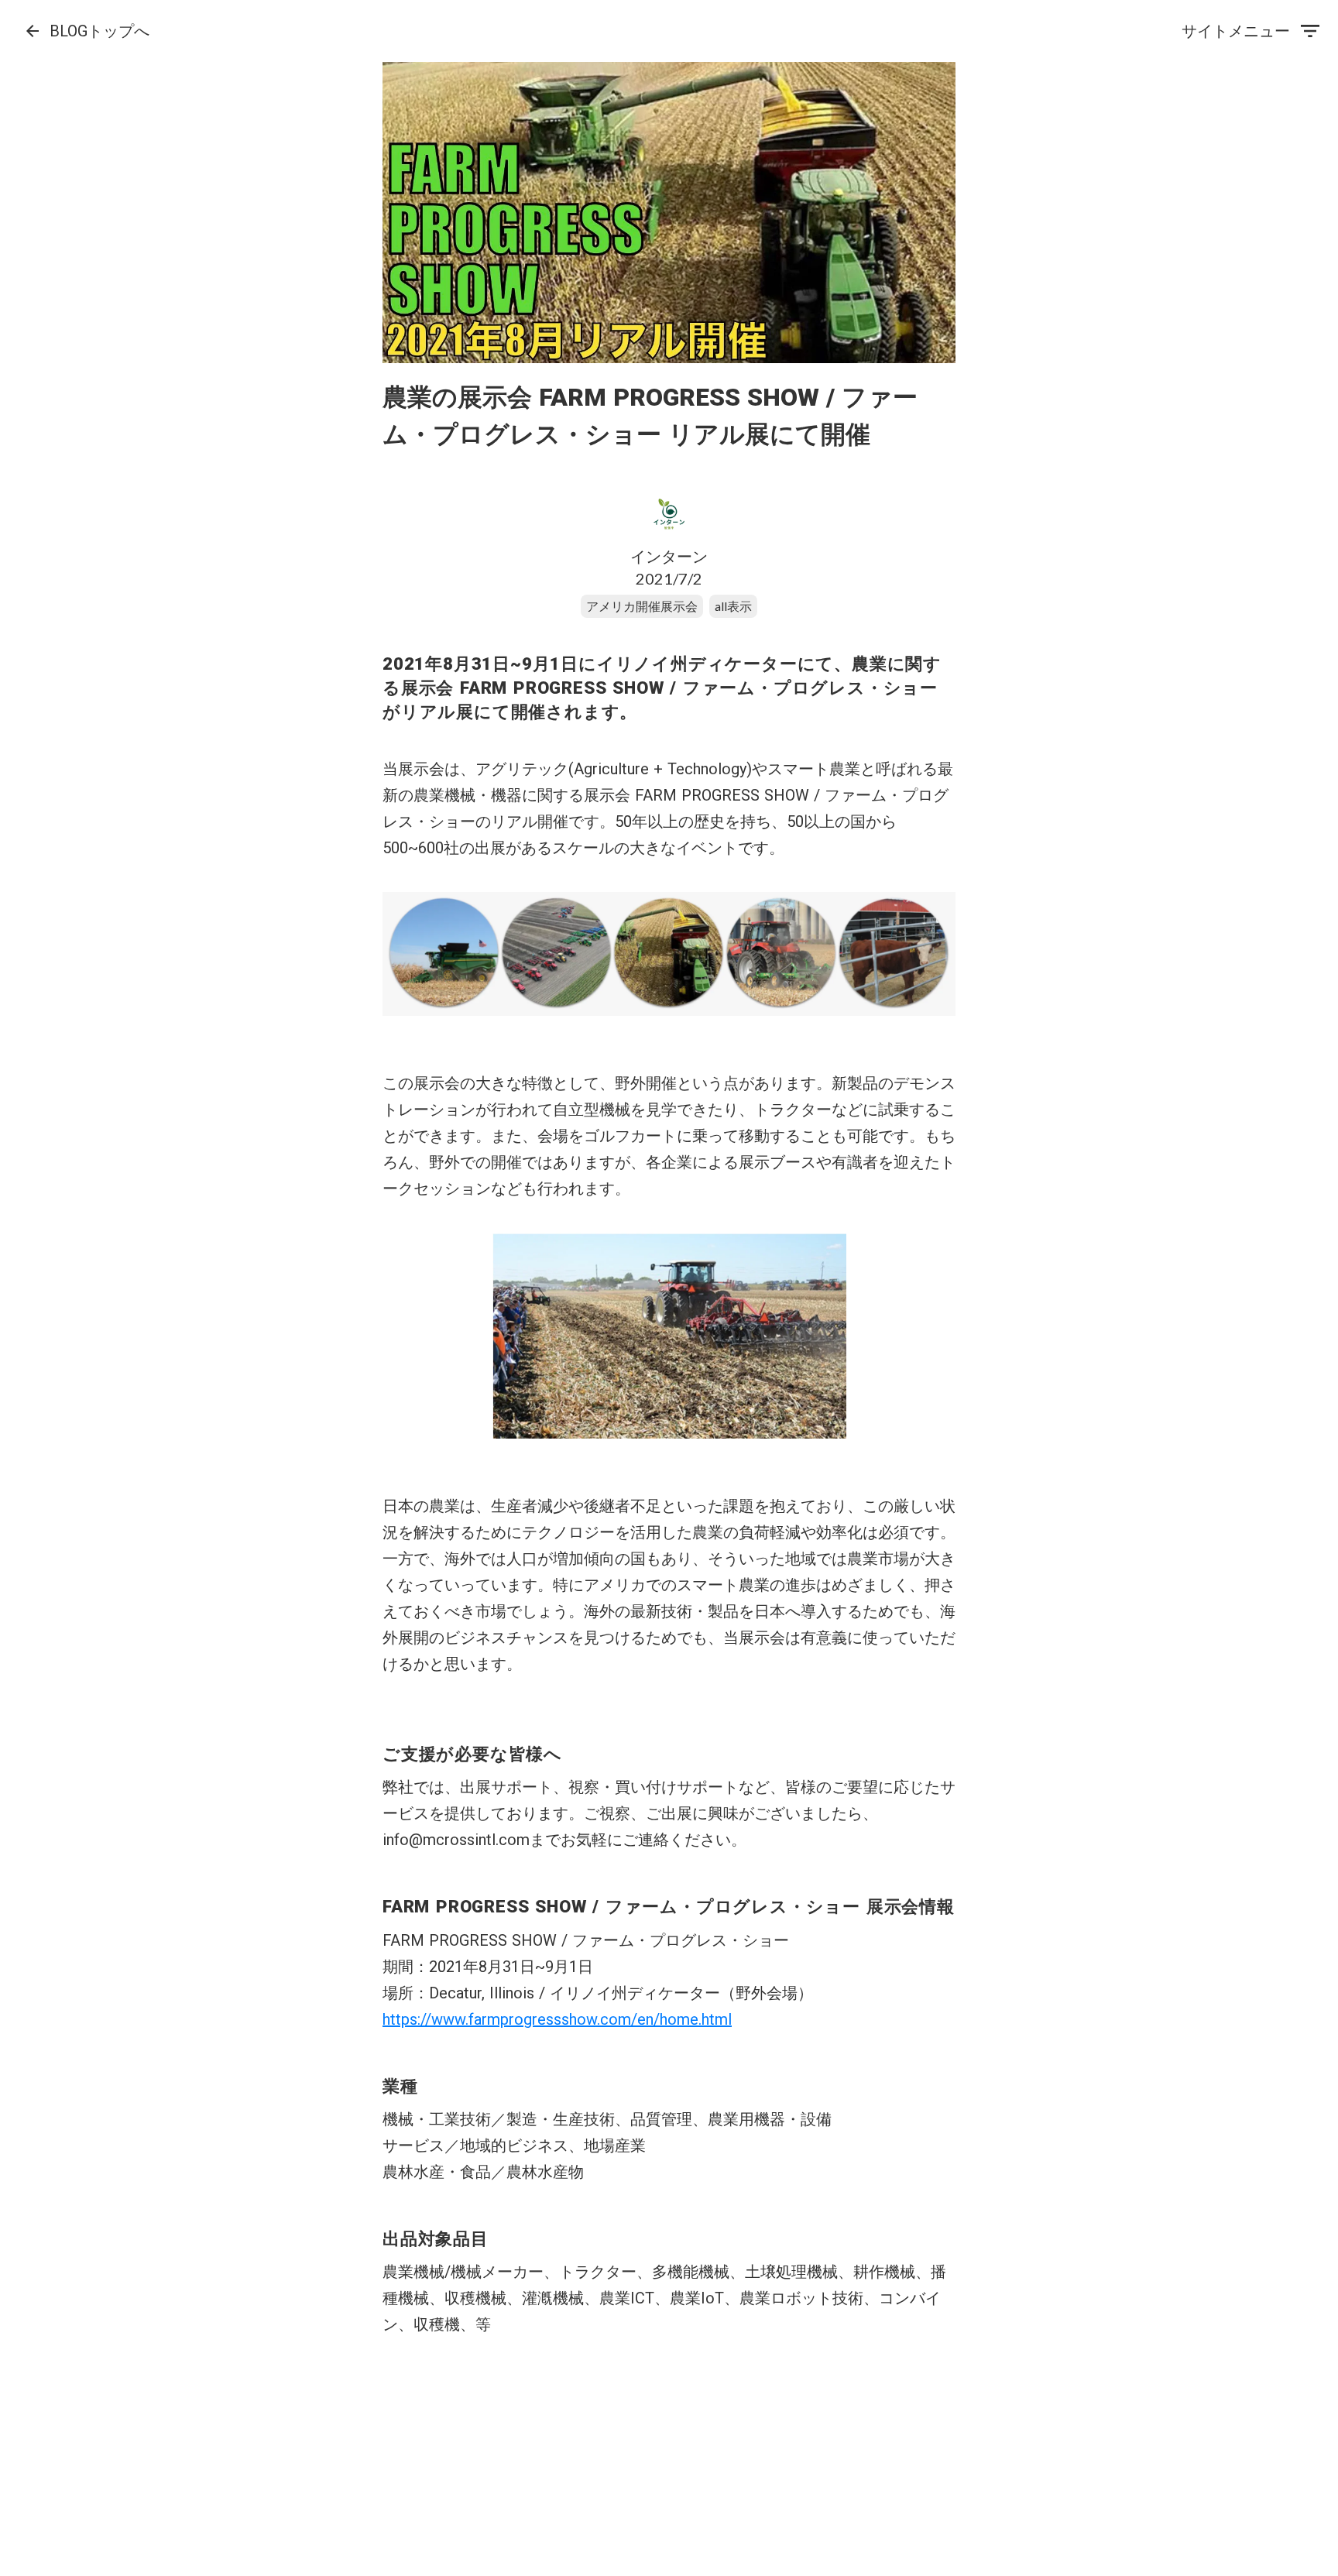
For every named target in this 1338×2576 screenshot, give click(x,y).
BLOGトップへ (99, 31)
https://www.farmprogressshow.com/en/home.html (557, 2019)
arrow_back (33, 31)
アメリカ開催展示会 (642, 606)
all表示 (733, 606)
